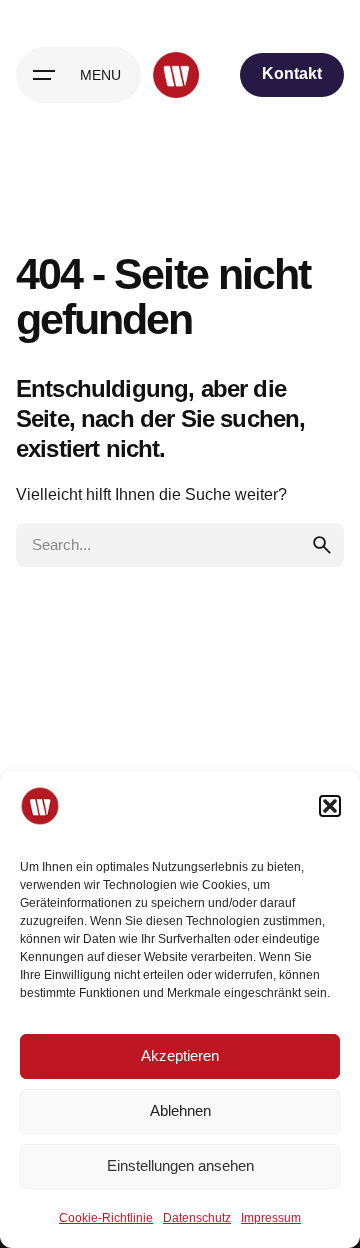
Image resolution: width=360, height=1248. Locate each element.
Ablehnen (180, 1110)
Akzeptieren (180, 1055)
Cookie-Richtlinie (106, 1218)
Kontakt (292, 73)
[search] (322, 545)
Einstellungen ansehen (180, 1165)
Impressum (271, 1218)
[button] (330, 806)
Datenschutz (197, 1218)
